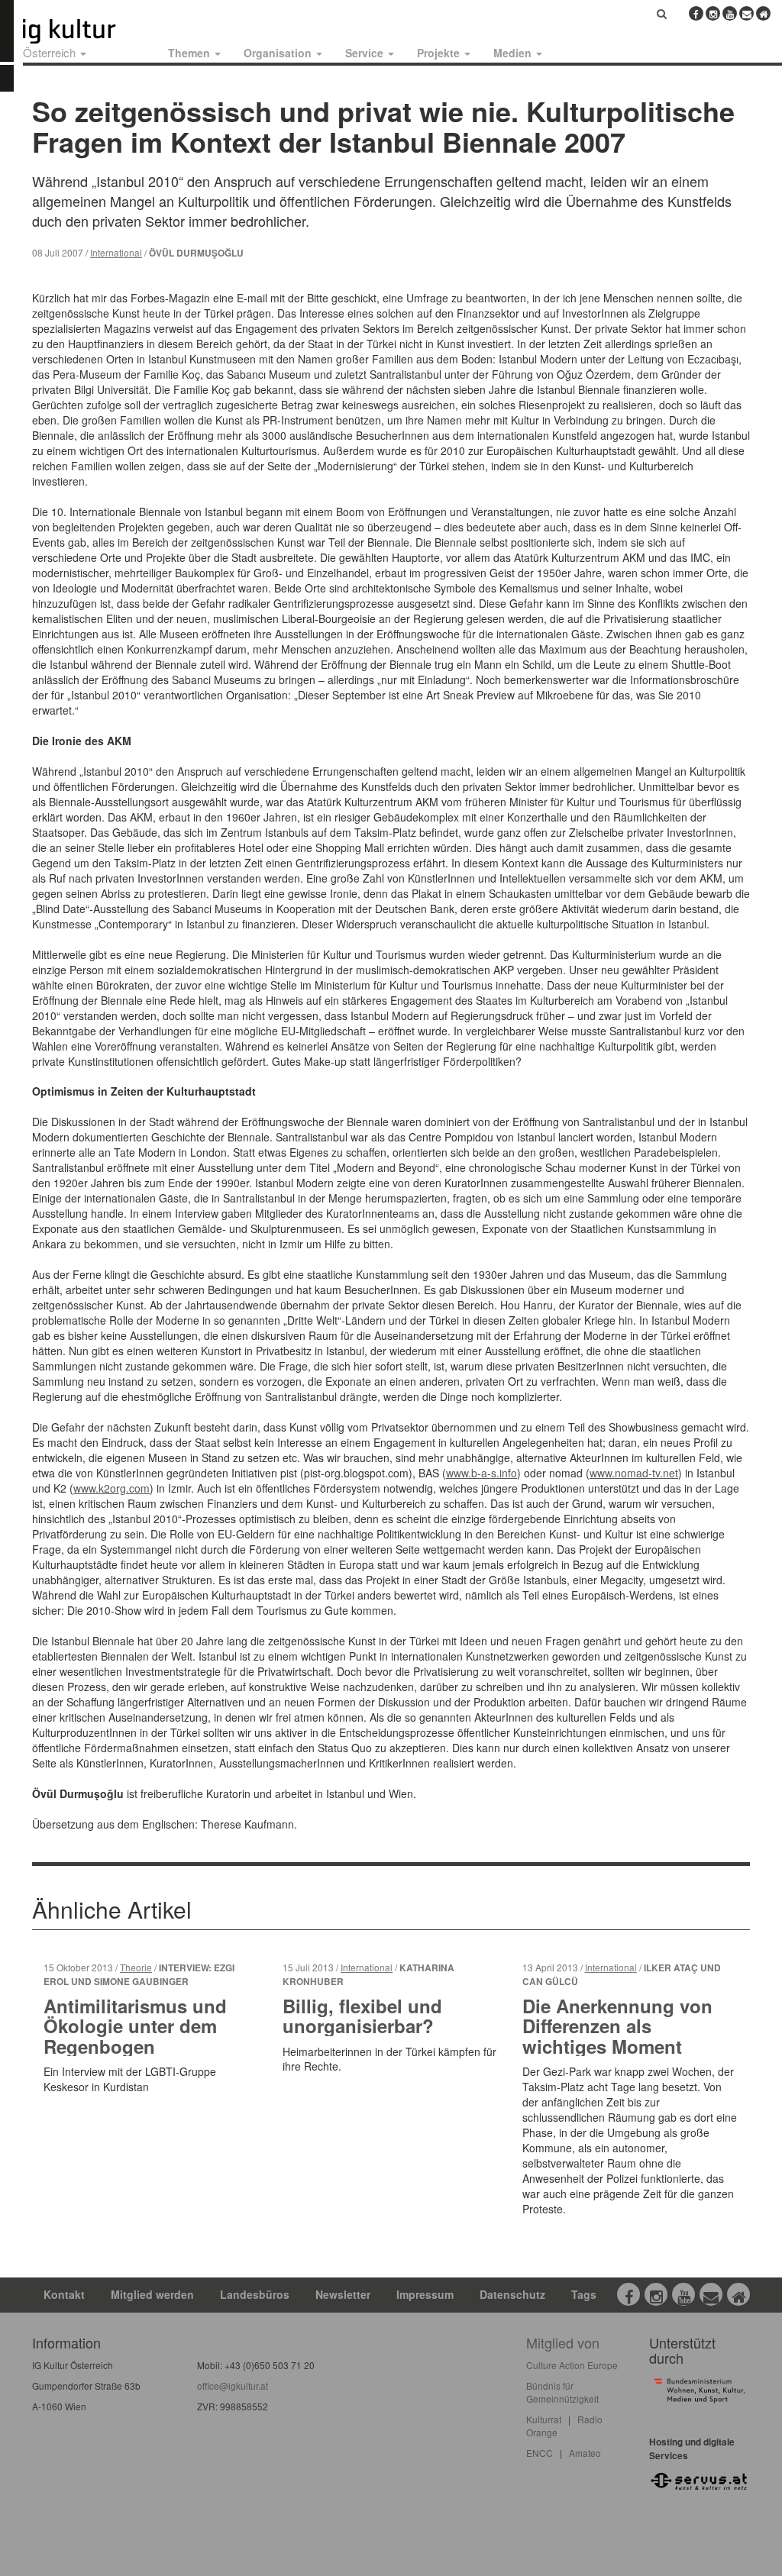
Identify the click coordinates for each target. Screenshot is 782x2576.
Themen (191, 53)
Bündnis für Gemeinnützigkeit (562, 2392)
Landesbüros (255, 2294)
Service (366, 53)
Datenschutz (512, 2294)
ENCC (540, 2453)
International (116, 252)
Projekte (440, 53)
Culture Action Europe (572, 2365)
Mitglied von (563, 2342)
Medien (514, 53)
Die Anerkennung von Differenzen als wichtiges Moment (617, 2026)
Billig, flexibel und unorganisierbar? (362, 2016)
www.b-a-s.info (481, 1473)
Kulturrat (544, 2419)
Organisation (279, 53)
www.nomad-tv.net (634, 1473)
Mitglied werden (152, 2294)
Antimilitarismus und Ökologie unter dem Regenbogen (135, 2026)
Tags (584, 2294)
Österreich (51, 52)
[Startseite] (86, 31)
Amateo (585, 2453)
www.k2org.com (111, 1488)
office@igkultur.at (233, 2386)
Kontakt (64, 2294)
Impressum (425, 2294)
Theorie (136, 1967)
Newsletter (343, 2294)
